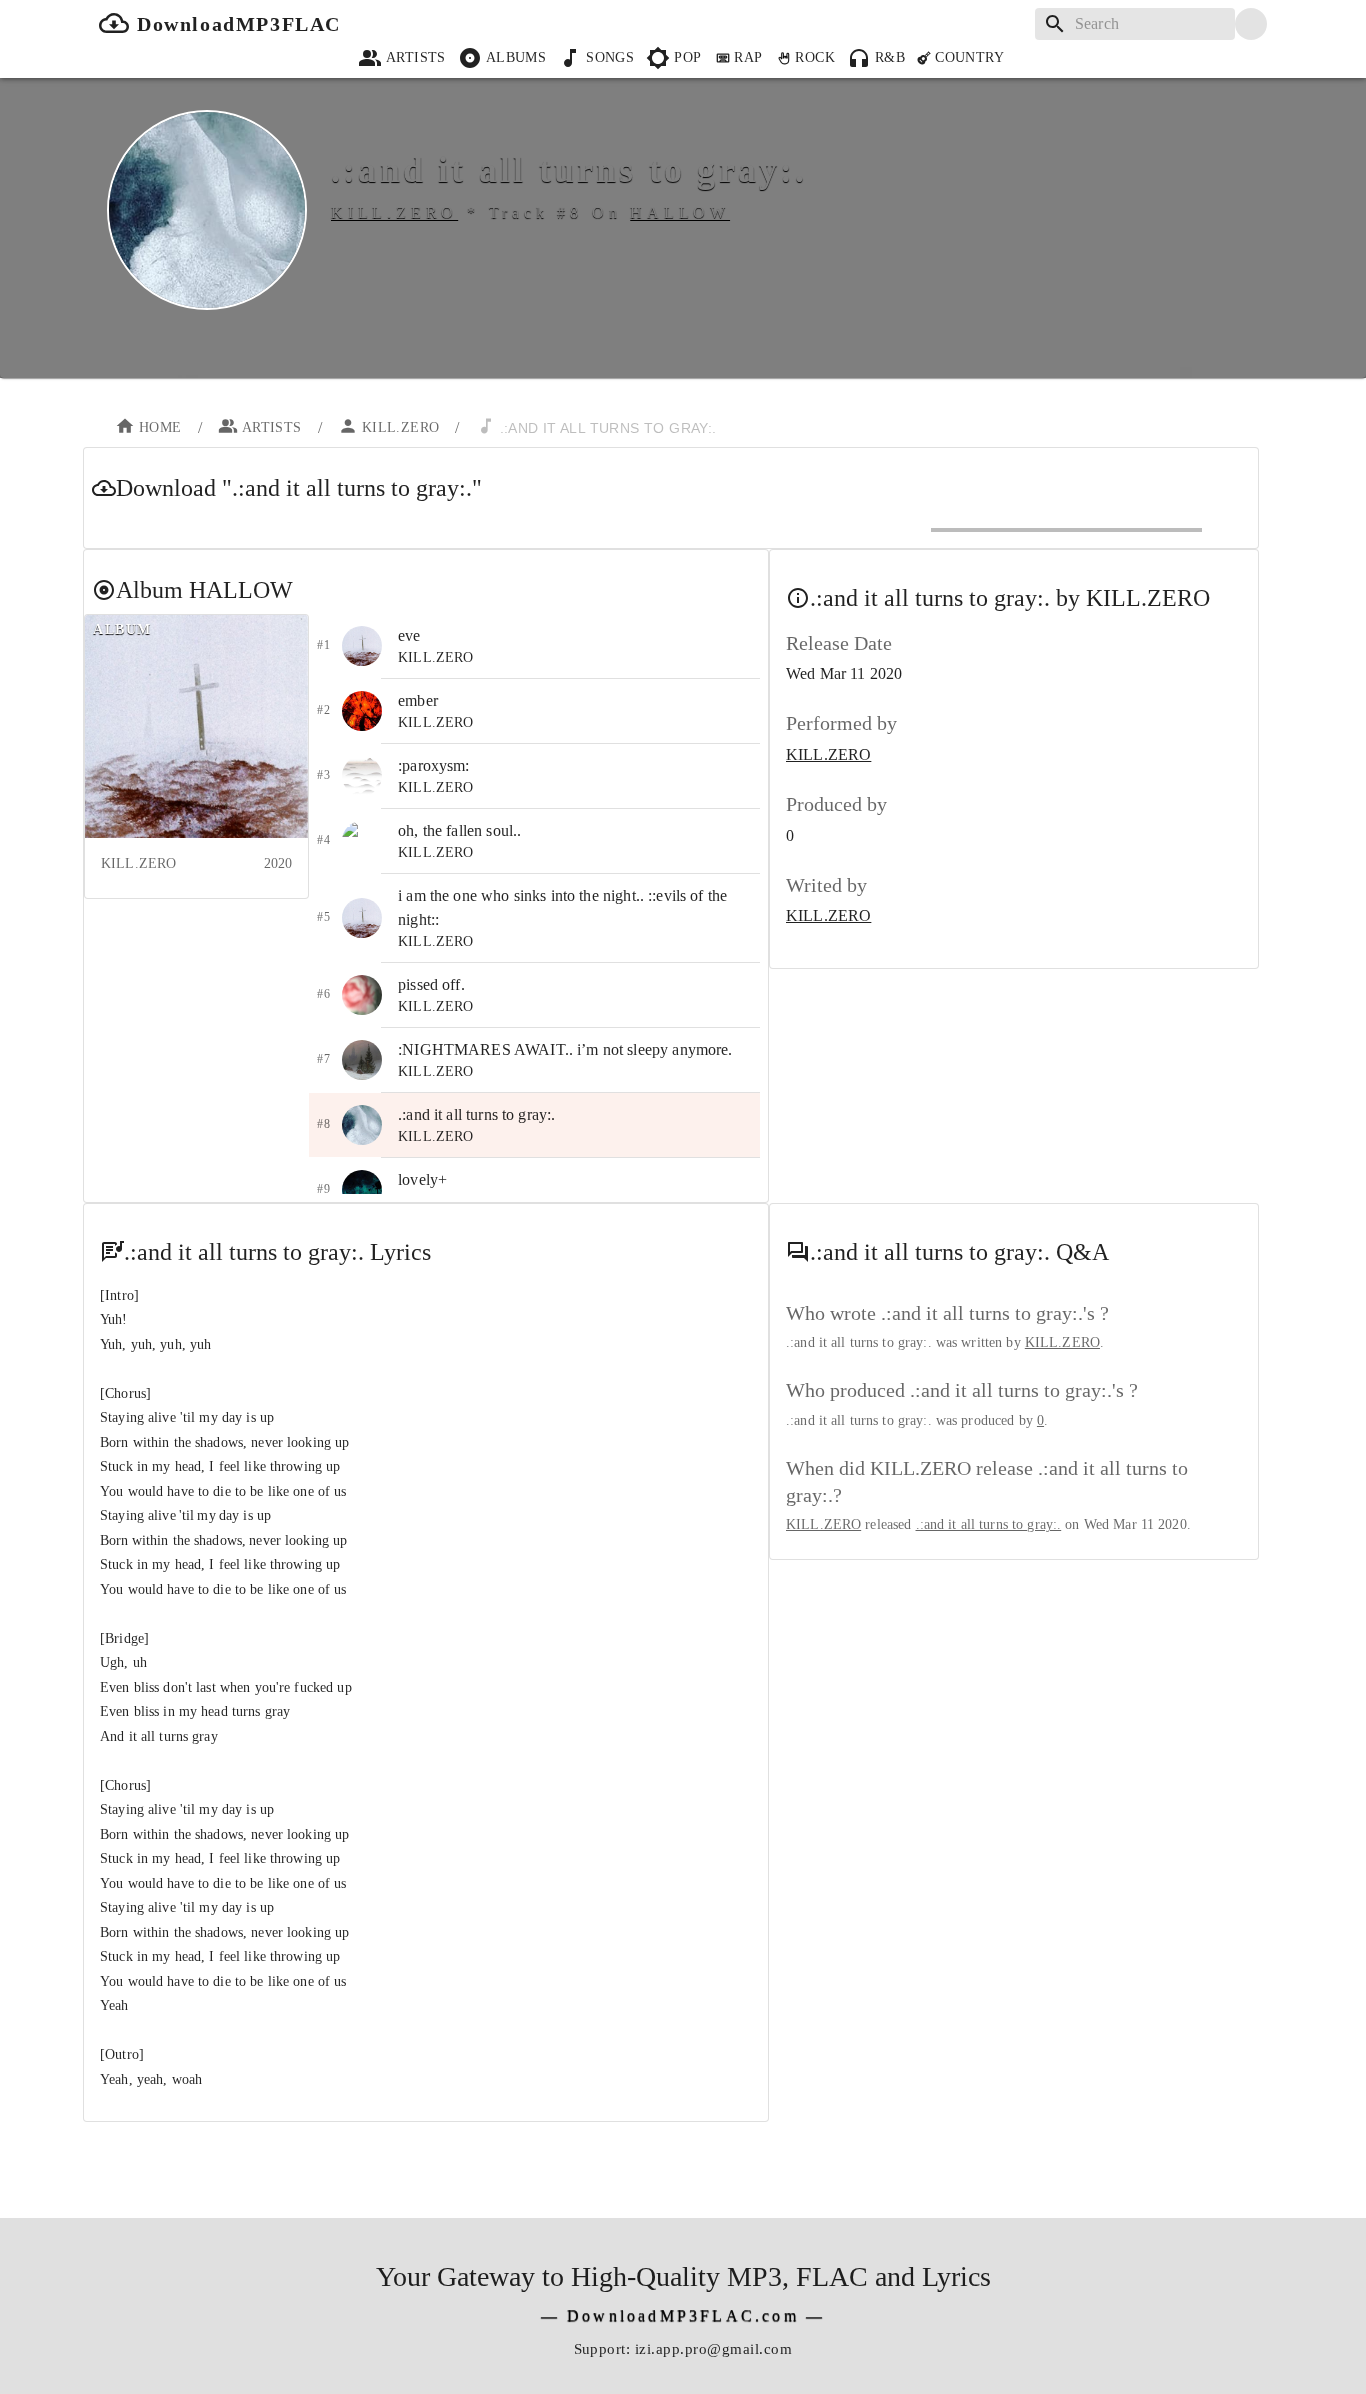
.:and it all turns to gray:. (989, 1524)
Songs (610, 57)
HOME (160, 427)
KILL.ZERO (401, 427)
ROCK (815, 57)
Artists (416, 57)
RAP (748, 57)
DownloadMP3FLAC (239, 24)
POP (687, 57)
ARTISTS (272, 427)
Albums (516, 57)
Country (969, 57)
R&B (890, 57)
